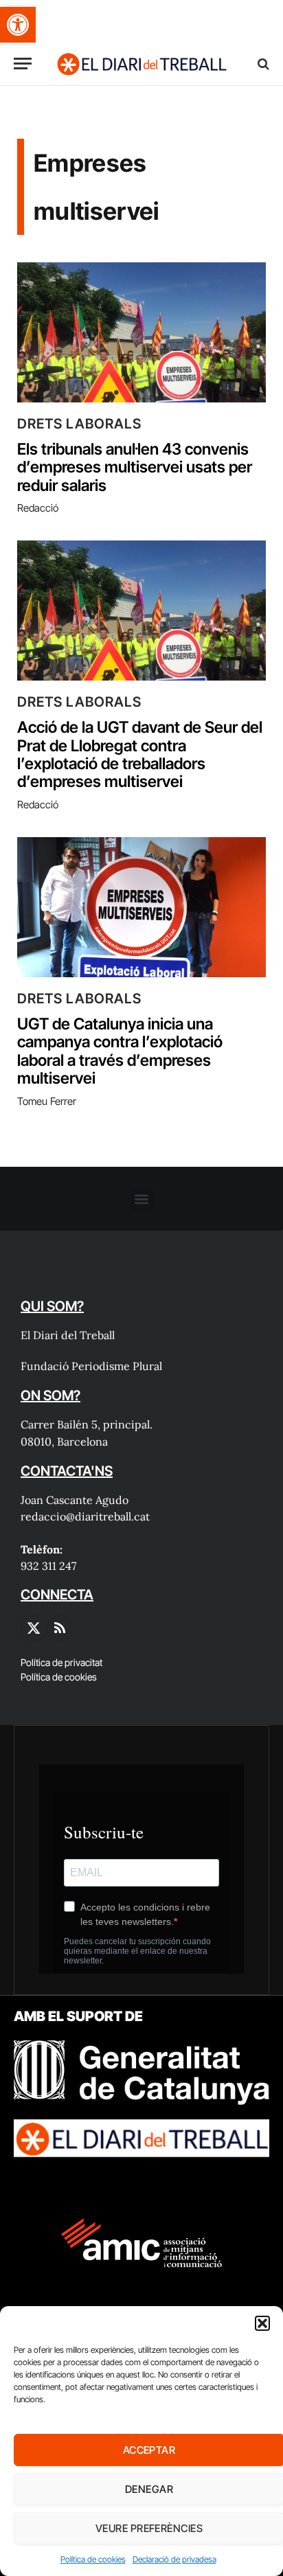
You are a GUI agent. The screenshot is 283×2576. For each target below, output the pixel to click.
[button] (18, 25)
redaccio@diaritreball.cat (85, 1516)
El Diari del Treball (68, 1335)
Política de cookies (93, 2559)
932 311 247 (48, 1566)
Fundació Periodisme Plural (91, 1366)
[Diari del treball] (141, 64)
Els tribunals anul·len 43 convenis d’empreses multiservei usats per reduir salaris (135, 467)
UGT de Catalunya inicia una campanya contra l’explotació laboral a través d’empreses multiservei (120, 1051)
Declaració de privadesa (174, 2559)
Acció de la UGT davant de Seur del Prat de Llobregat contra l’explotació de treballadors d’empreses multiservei (140, 754)
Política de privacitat (61, 1662)
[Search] (262, 64)
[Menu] (23, 64)
